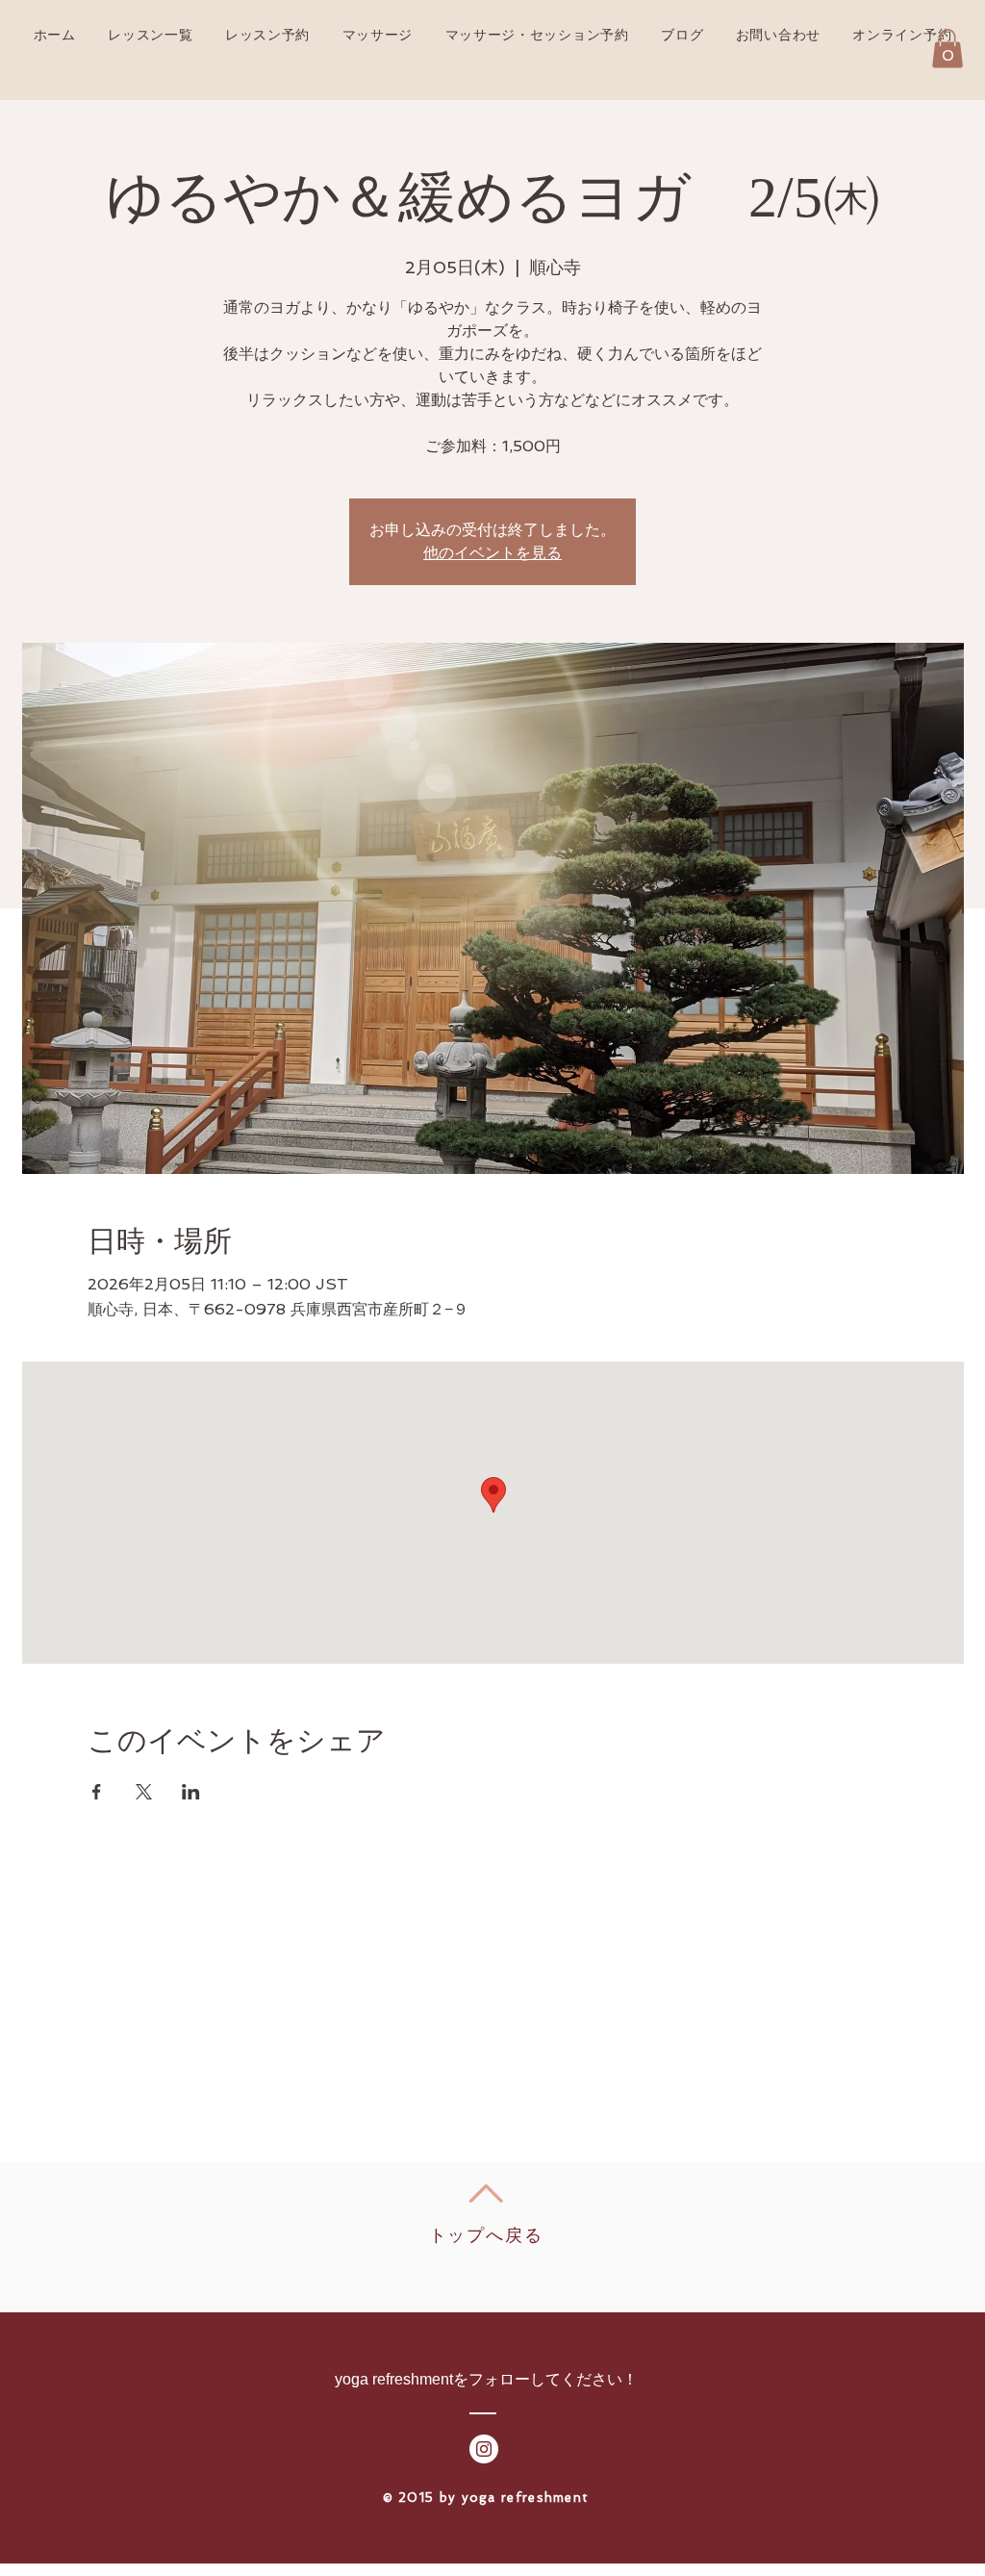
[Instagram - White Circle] (484, 2449)
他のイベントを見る (492, 553)
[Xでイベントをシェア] (144, 1792)
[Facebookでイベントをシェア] (97, 1792)
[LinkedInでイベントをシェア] (191, 1792)
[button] (947, 49)
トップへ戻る (486, 2235)
